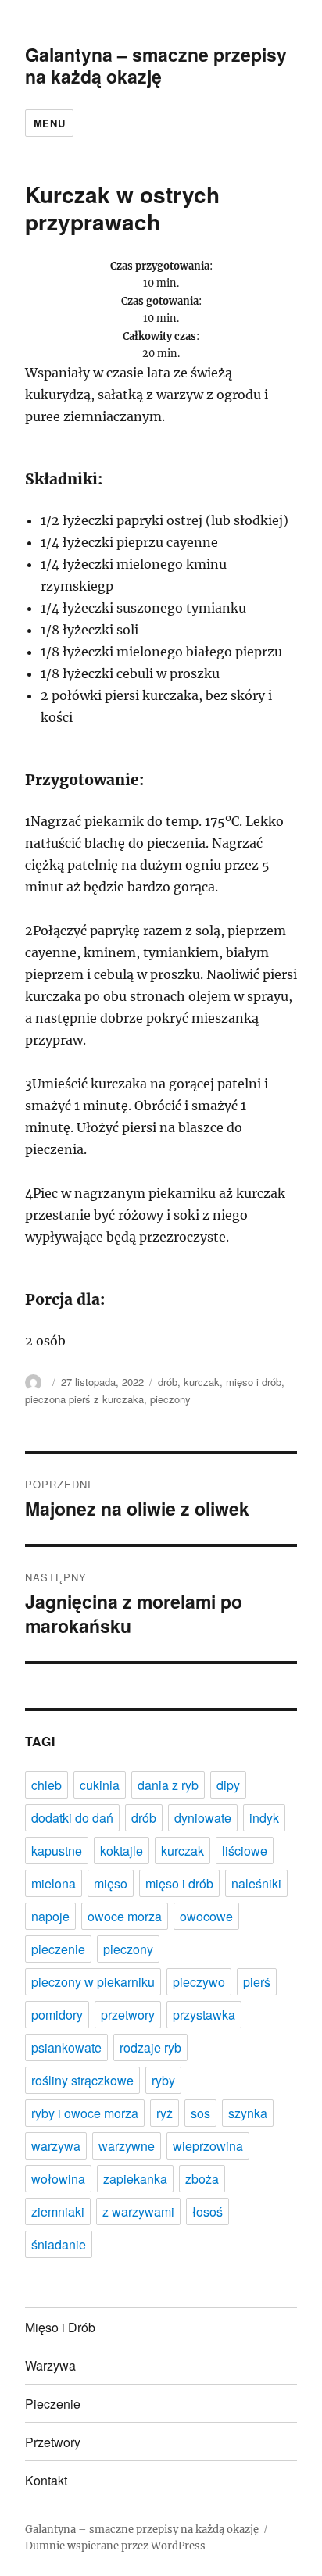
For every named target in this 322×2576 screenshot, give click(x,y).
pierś (257, 1982)
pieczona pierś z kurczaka (84, 1399)
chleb (47, 1785)
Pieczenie (53, 2404)
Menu (49, 123)
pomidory (57, 2015)
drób (168, 1382)
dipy (228, 1785)
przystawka (204, 2015)
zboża (202, 2179)
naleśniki (256, 1883)
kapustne (57, 1851)
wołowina (58, 2179)
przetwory (128, 2015)
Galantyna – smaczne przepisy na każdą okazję (156, 65)
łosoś (208, 2212)
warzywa (56, 2146)
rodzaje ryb (150, 2047)
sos (200, 2113)
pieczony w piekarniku (93, 1982)
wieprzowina (208, 2146)
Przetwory (53, 2442)
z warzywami (138, 2212)
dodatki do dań (72, 1818)
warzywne (127, 2146)
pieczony (170, 1399)
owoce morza (125, 1916)
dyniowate (203, 1818)
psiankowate (66, 2047)
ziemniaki (58, 2212)
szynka (248, 2113)
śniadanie (59, 2244)
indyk (264, 1818)
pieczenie (58, 1949)
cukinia (100, 1785)
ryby (163, 2080)
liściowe (245, 1851)
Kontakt (46, 2480)
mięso (111, 1883)
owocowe (206, 1916)
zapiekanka (135, 2179)
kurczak (202, 1382)
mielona (54, 1883)
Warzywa (50, 2365)
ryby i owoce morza (85, 2113)
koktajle (122, 1851)
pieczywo (199, 1982)
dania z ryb (168, 1785)
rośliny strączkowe (82, 2080)
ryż (165, 2113)
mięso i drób (254, 1382)
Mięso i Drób (60, 2327)
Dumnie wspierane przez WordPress (115, 2546)
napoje (50, 1916)
